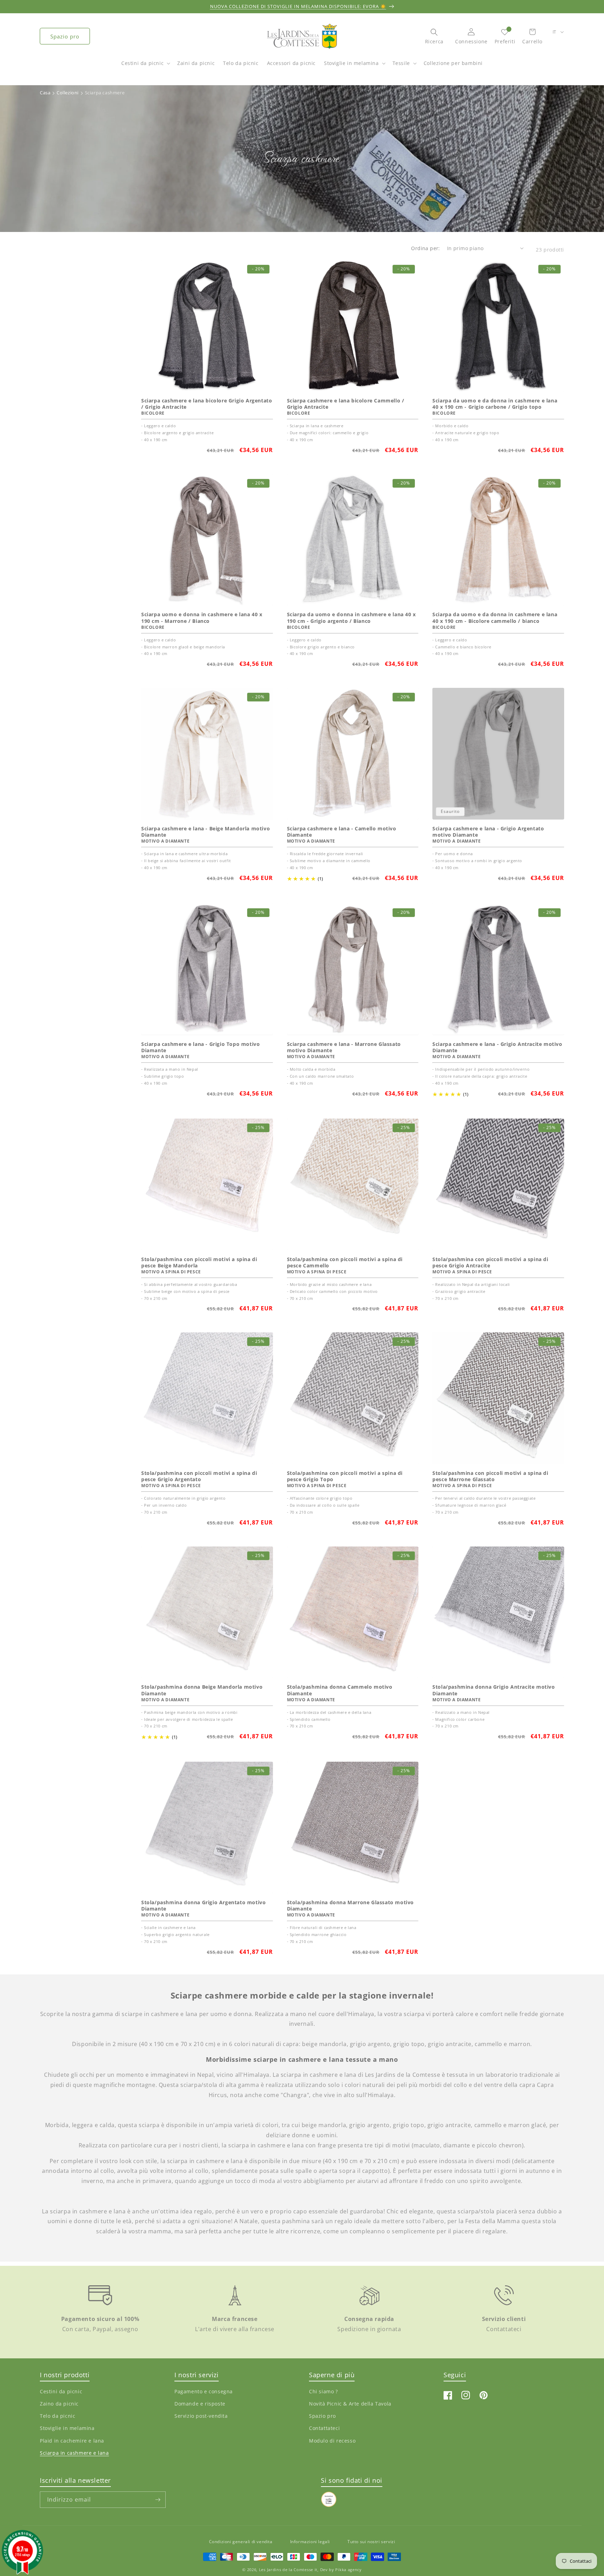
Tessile (401, 63)
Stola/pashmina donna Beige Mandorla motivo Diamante (202, 1690)
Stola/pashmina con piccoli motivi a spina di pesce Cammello (345, 1262)
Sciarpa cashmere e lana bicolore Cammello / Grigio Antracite (346, 404)
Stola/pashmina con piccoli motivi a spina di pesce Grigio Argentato (199, 1476)
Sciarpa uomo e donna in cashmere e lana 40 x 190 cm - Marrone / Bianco (202, 618)
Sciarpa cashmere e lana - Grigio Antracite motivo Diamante (497, 1047)
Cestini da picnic (142, 63)
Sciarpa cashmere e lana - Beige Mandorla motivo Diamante (206, 832)
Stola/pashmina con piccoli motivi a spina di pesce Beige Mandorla (199, 1262)
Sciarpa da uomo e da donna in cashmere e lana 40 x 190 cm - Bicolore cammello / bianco (495, 618)
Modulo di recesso (332, 2440)
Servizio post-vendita (201, 2416)
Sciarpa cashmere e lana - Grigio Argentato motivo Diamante (488, 832)
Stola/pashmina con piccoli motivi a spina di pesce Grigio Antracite (490, 1262)
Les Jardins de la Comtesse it (288, 2570)
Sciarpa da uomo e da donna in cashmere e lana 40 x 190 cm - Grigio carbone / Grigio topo (495, 404)
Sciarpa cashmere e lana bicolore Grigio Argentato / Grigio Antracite (207, 404)
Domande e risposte (200, 2404)
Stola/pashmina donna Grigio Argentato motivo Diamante (203, 1906)
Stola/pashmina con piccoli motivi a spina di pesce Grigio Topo (345, 1476)
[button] (145, 67)
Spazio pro (65, 36)
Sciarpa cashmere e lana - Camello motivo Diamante (342, 832)
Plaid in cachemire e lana (72, 2440)
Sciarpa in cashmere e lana (74, 2453)
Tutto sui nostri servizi (371, 2542)
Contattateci (324, 2428)
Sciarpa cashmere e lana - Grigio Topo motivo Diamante (200, 1047)
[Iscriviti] (158, 2500)
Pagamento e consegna (204, 2391)
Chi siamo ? (323, 2391)
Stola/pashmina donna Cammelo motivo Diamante (340, 1690)
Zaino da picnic (59, 2404)
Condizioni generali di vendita (241, 2542)
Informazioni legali (310, 2542)
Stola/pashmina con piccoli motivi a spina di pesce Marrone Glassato (490, 1476)
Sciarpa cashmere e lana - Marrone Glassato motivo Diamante (344, 1047)
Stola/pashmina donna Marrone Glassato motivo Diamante (350, 1906)
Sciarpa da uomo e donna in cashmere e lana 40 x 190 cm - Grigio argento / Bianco (351, 618)
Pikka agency (348, 2570)
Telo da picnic (57, 2416)
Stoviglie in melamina (351, 63)
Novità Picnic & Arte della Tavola (350, 2404)
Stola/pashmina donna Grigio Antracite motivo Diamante (494, 1690)
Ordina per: (425, 248)
